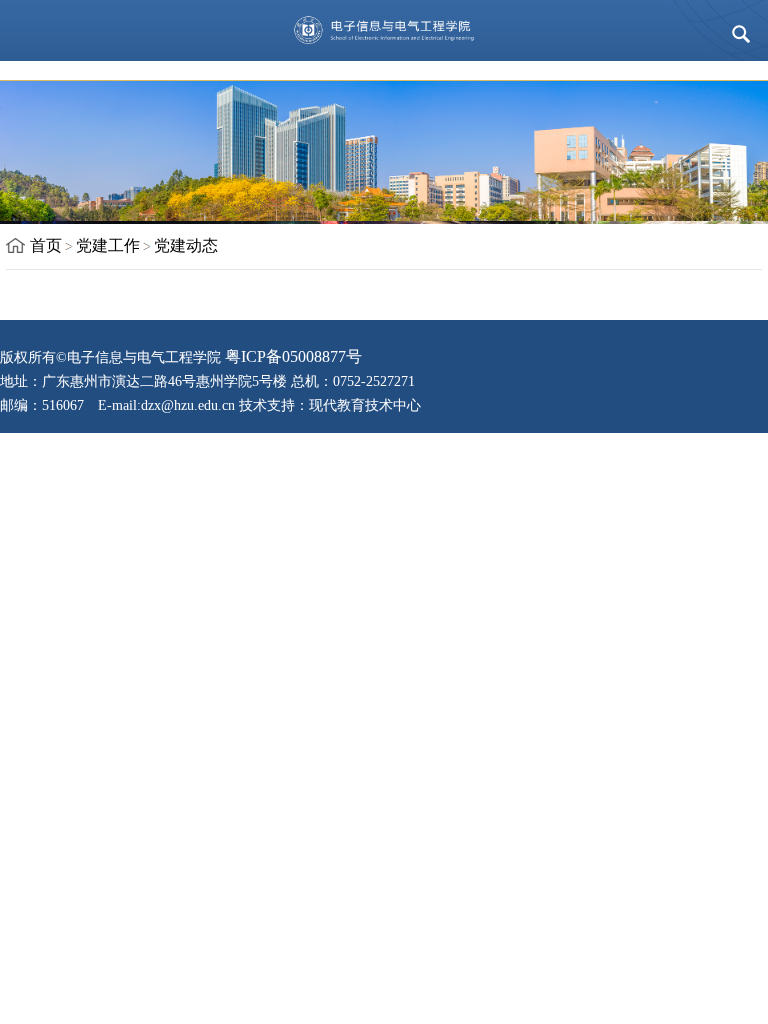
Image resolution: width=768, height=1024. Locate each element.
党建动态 (186, 245)
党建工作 (108, 245)
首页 (46, 245)
